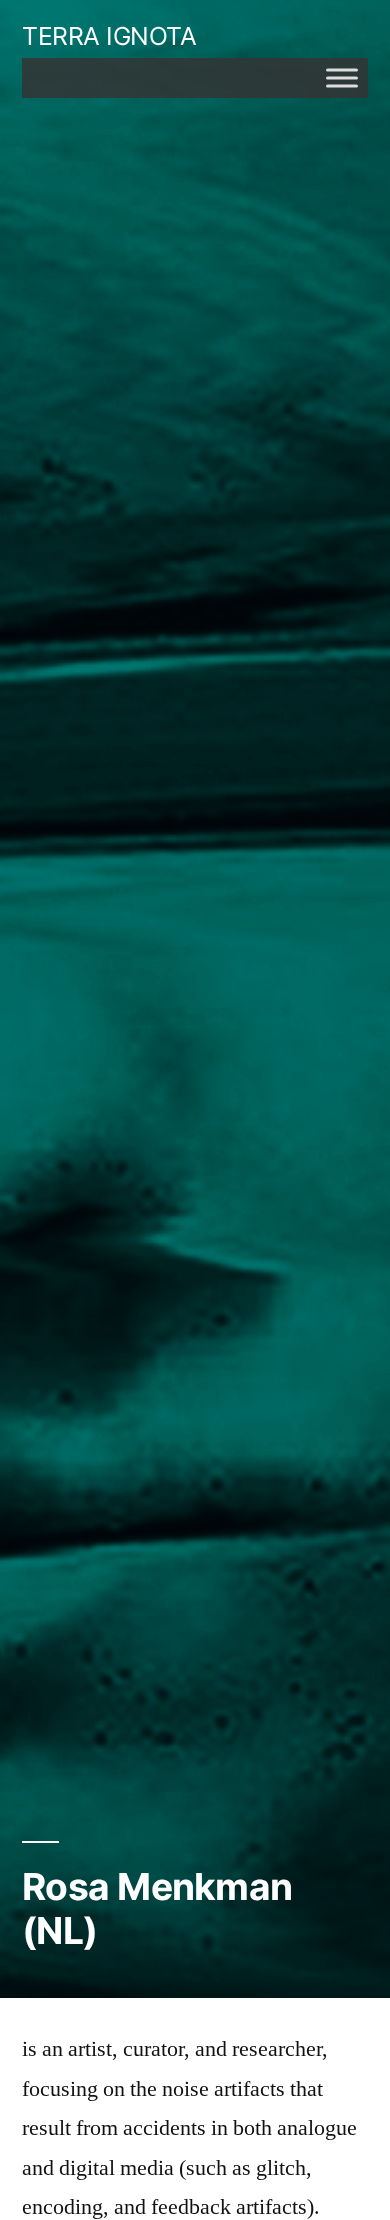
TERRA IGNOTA (109, 36)
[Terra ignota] (342, 77)
